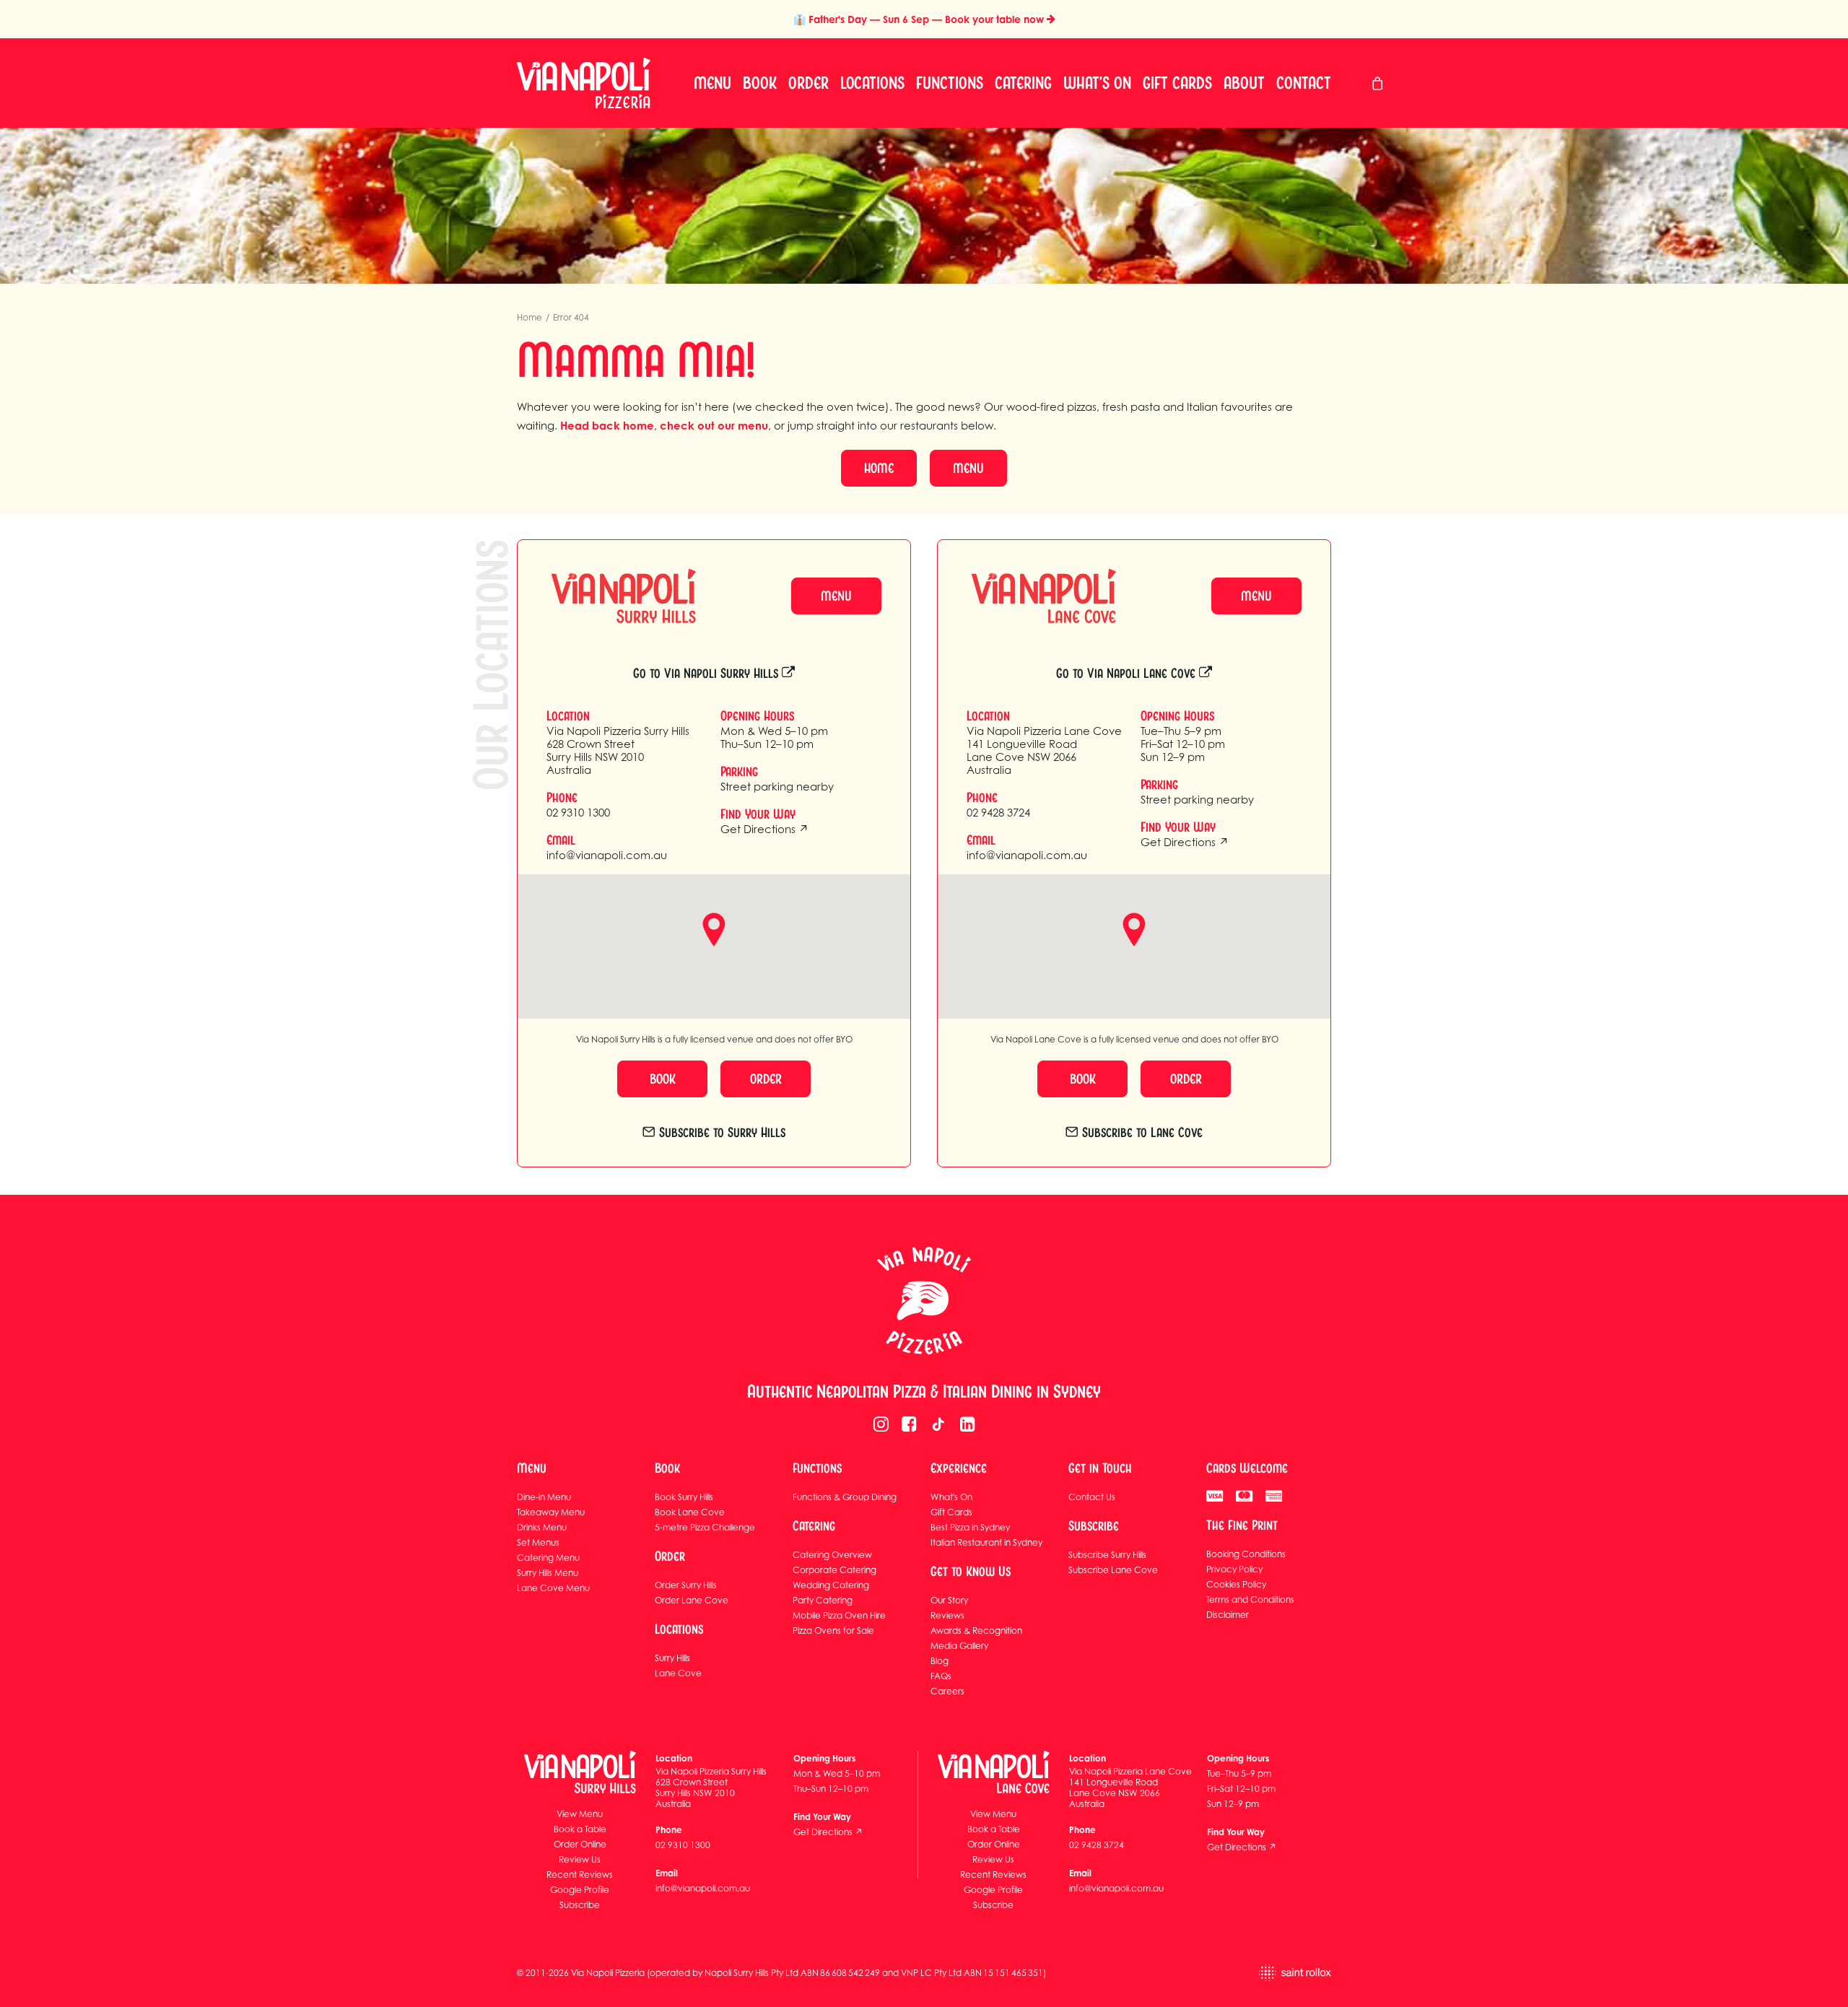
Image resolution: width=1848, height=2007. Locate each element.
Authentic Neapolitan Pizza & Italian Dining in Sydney (924, 1392)
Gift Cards (1177, 83)
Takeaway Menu (551, 1512)
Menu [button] (968, 468)
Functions (950, 83)
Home (529, 317)
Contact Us (1092, 1497)
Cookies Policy (1236, 1584)
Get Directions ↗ (764, 829)
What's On (951, 1497)
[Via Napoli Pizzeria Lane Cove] (1031, 596)
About (1244, 83)
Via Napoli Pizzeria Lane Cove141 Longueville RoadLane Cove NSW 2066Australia (1044, 750)
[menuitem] (712, 83)
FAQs (941, 1676)
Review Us (580, 1859)
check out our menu (714, 426)
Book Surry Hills (684, 1497)
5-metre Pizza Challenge (705, 1527)
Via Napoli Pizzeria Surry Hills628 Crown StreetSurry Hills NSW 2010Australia (618, 750)
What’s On (1097, 83)
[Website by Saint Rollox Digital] (1239, 1973)
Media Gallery (959, 1646)
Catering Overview (832, 1555)
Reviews (947, 1615)
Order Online (580, 1844)
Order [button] (766, 1079)
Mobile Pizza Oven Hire (839, 1615)
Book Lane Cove (690, 1512)
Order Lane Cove (692, 1600)
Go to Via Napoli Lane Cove (1126, 673)
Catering (1023, 83)
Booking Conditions (1246, 1554)
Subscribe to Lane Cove (1142, 1132)
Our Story (949, 1600)
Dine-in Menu (544, 1497)
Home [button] (879, 468)
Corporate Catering (834, 1570)
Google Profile (580, 1890)
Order (808, 83)
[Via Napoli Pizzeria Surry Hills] (611, 596)
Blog (940, 1661)
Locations (872, 83)
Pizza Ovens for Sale (833, 1631)
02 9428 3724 (998, 812)
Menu (712, 83)
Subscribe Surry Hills (1107, 1555)
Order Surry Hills (686, 1585)
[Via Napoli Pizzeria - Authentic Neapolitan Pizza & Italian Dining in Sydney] (924, 1301)
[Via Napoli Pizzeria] (584, 83)
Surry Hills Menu (548, 1573)
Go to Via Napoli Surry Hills (706, 673)
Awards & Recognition (976, 1631)
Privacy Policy (1234, 1569)
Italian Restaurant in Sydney (986, 1542)
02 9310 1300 (578, 812)
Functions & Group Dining (845, 1497)
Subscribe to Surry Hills (722, 1132)
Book (760, 83)
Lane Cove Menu (553, 1588)
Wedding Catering (831, 1585)
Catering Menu (548, 1558)
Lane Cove (678, 1673)
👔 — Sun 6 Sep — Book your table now (920, 19)
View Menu (580, 1814)
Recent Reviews (580, 1875)
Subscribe (580, 1905)
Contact (1304, 83)
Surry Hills (672, 1658)
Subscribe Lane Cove (1113, 1570)
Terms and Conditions (1250, 1599)
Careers (947, 1691)
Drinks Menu (542, 1527)
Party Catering (823, 1600)
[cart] (1378, 83)
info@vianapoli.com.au (607, 855)
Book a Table (580, 1829)
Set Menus (538, 1542)
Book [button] (663, 1079)
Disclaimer (1228, 1615)
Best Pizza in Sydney (970, 1527)
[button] (881, 1427)
